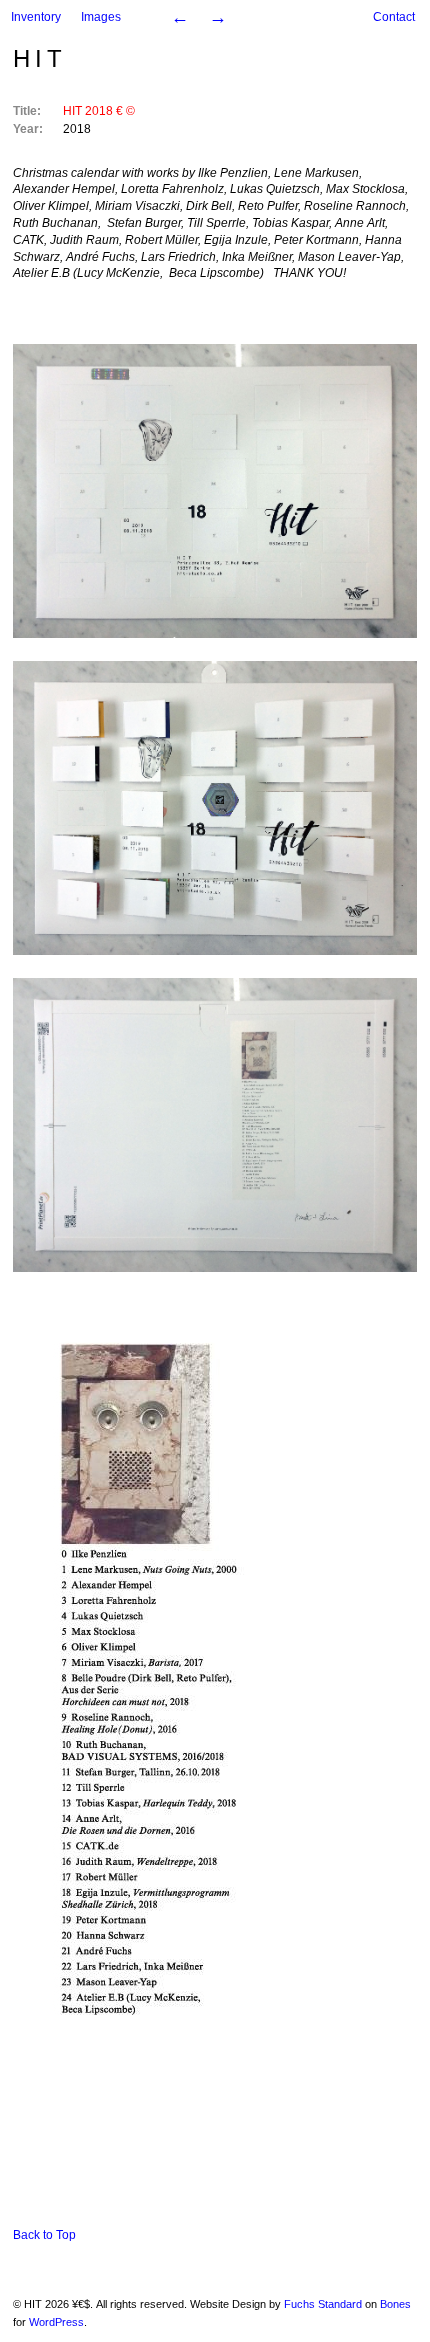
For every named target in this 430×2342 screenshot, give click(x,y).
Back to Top (44, 2235)
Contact (394, 17)
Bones (395, 2304)
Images (101, 17)
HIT (40, 58)
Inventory (36, 17)
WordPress (56, 2322)
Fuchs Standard (323, 2304)
